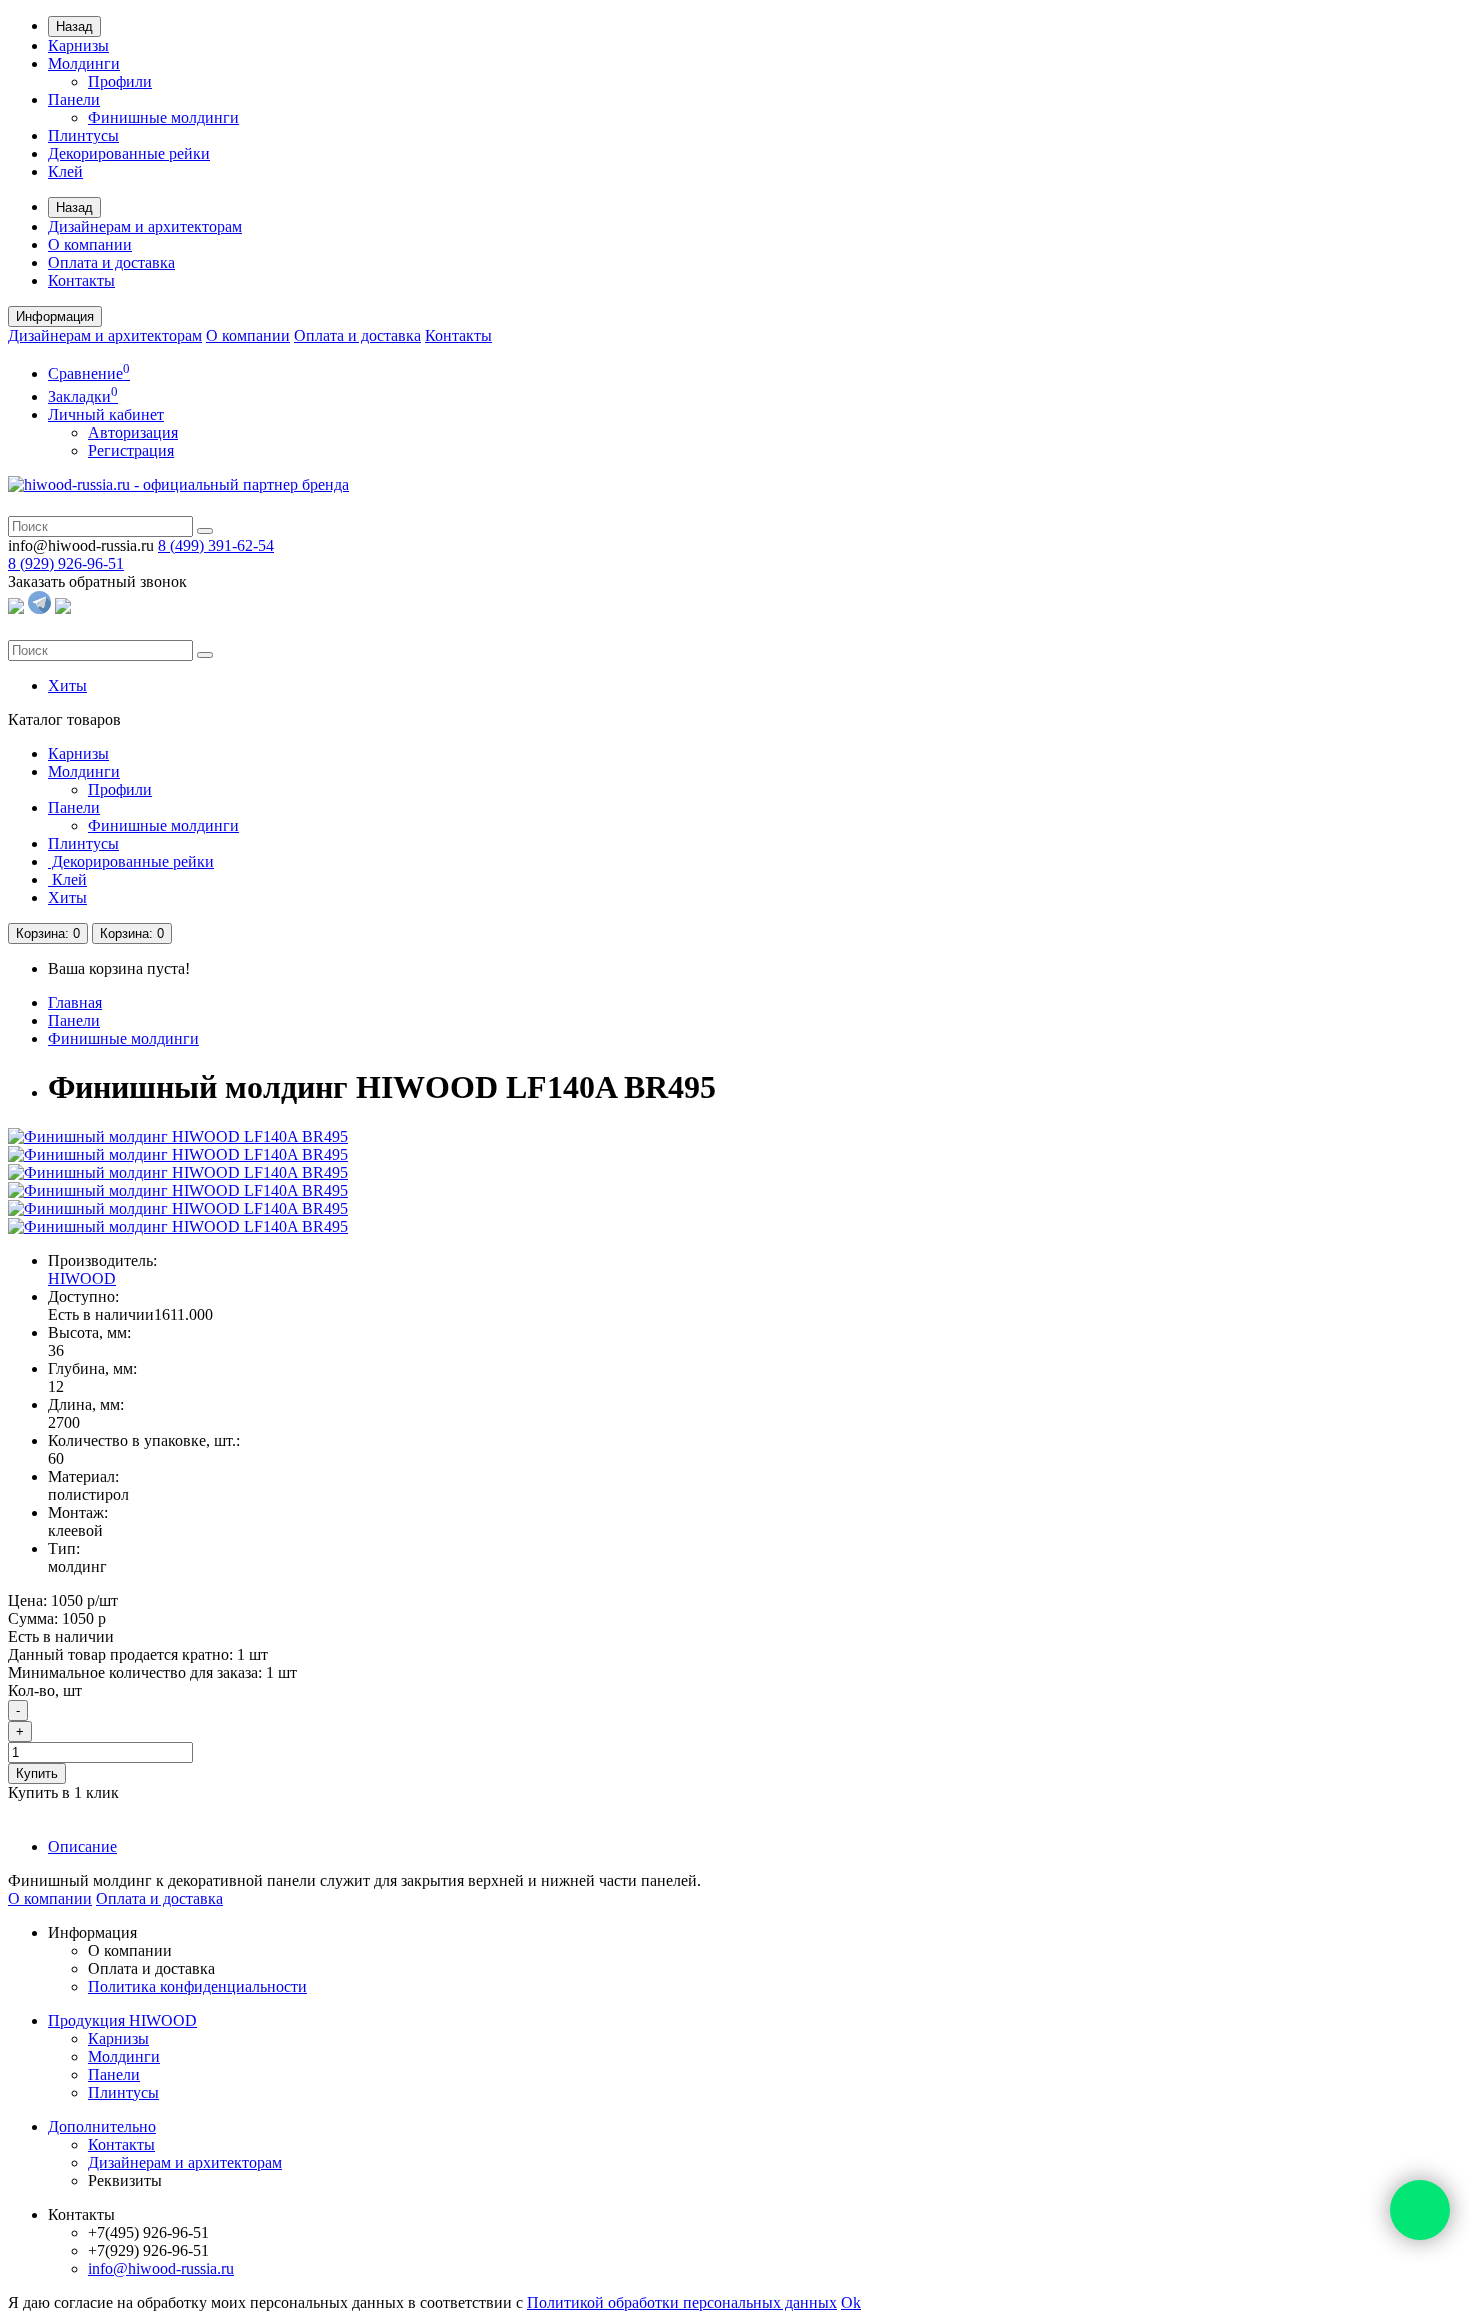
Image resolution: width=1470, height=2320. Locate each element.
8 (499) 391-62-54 (216, 545)
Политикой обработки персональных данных (682, 2302)
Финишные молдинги (163, 117)
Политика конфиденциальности (197, 1986)
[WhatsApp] (1420, 2210)
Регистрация (131, 450)
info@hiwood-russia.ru (161, 2268)
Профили (120, 81)
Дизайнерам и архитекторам (145, 226)
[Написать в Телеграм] (39, 608)
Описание (82, 1846)
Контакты (81, 280)
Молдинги (84, 63)
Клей (65, 171)
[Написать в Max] (63, 608)
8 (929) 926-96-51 (66, 563)
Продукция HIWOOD (122, 2020)
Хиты (67, 685)
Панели (74, 99)
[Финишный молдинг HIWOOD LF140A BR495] (178, 1136)
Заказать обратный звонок (97, 581)
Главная (75, 1002)
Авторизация (133, 432)
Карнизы (78, 45)
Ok (851, 2302)
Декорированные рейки (129, 153)
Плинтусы (83, 135)
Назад (74, 26)
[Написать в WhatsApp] (16, 608)
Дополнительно (102, 2126)
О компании (90, 244)
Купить (37, 1773)
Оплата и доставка (111, 262)
